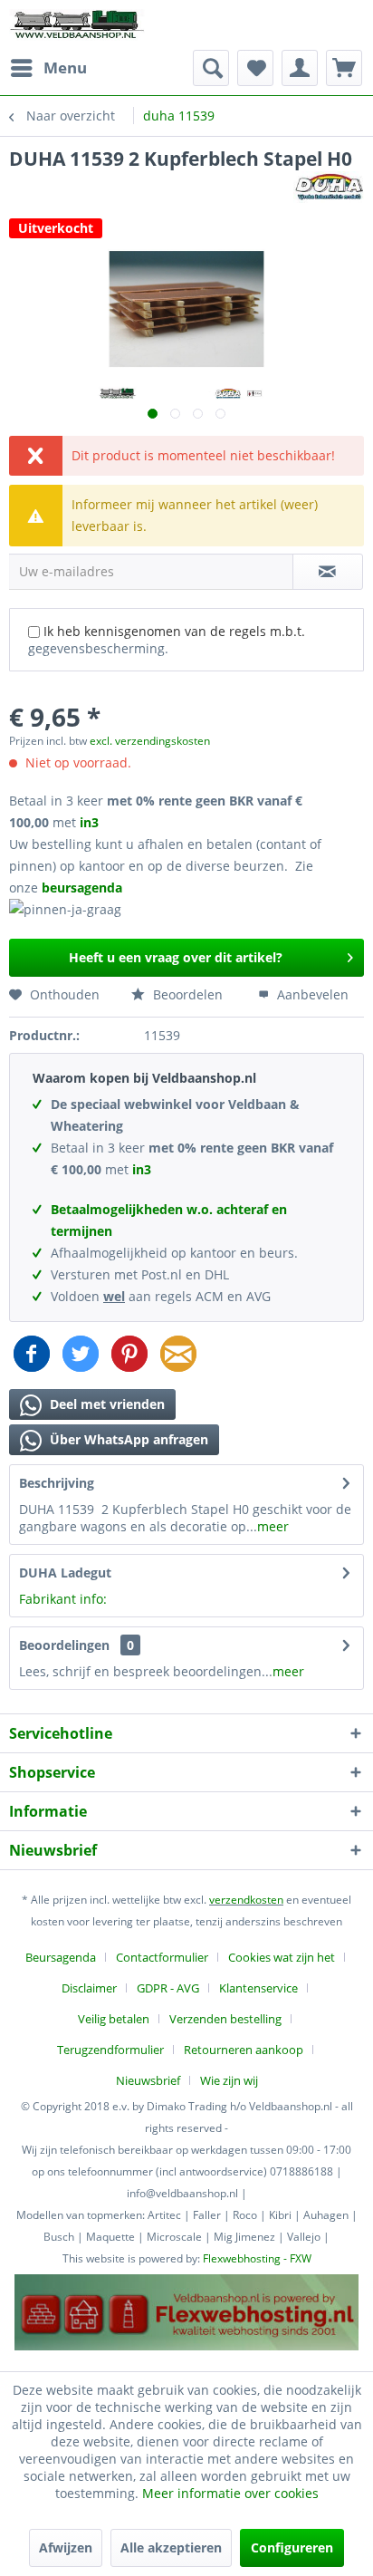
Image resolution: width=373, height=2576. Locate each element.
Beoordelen (186, 994)
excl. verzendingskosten (150, 741)
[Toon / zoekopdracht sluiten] (211, 68)
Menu (65, 68)
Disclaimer (89, 1988)
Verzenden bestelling (225, 2019)
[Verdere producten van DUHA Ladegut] (329, 187)
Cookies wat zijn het (282, 1957)
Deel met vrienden (105, 1404)
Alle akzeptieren (171, 2547)
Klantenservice (258, 1988)
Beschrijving (57, 1483)
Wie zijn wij (229, 2080)
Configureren (292, 2547)
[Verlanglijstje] (255, 68)
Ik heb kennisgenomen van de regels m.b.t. (167, 640)
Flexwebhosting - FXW (257, 2258)
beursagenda (84, 888)
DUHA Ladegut (65, 1573)
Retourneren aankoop (244, 2050)
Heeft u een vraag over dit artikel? (176, 957)
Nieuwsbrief (148, 2080)
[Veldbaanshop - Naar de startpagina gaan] (78, 25)
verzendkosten (246, 1900)
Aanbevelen (311, 994)
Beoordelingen (64, 1645)
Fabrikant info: (63, 1599)
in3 (89, 822)
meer (273, 1526)
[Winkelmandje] (344, 68)
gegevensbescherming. (98, 648)
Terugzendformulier (110, 2050)
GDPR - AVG (168, 1988)
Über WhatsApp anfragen (127, 1439)
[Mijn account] (300, 68)
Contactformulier (162, 1957)
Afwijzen (66, 2547)
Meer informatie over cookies (230, 2493)
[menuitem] (48, 68)
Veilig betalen (114, 2019)
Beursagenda (61, 1957)
